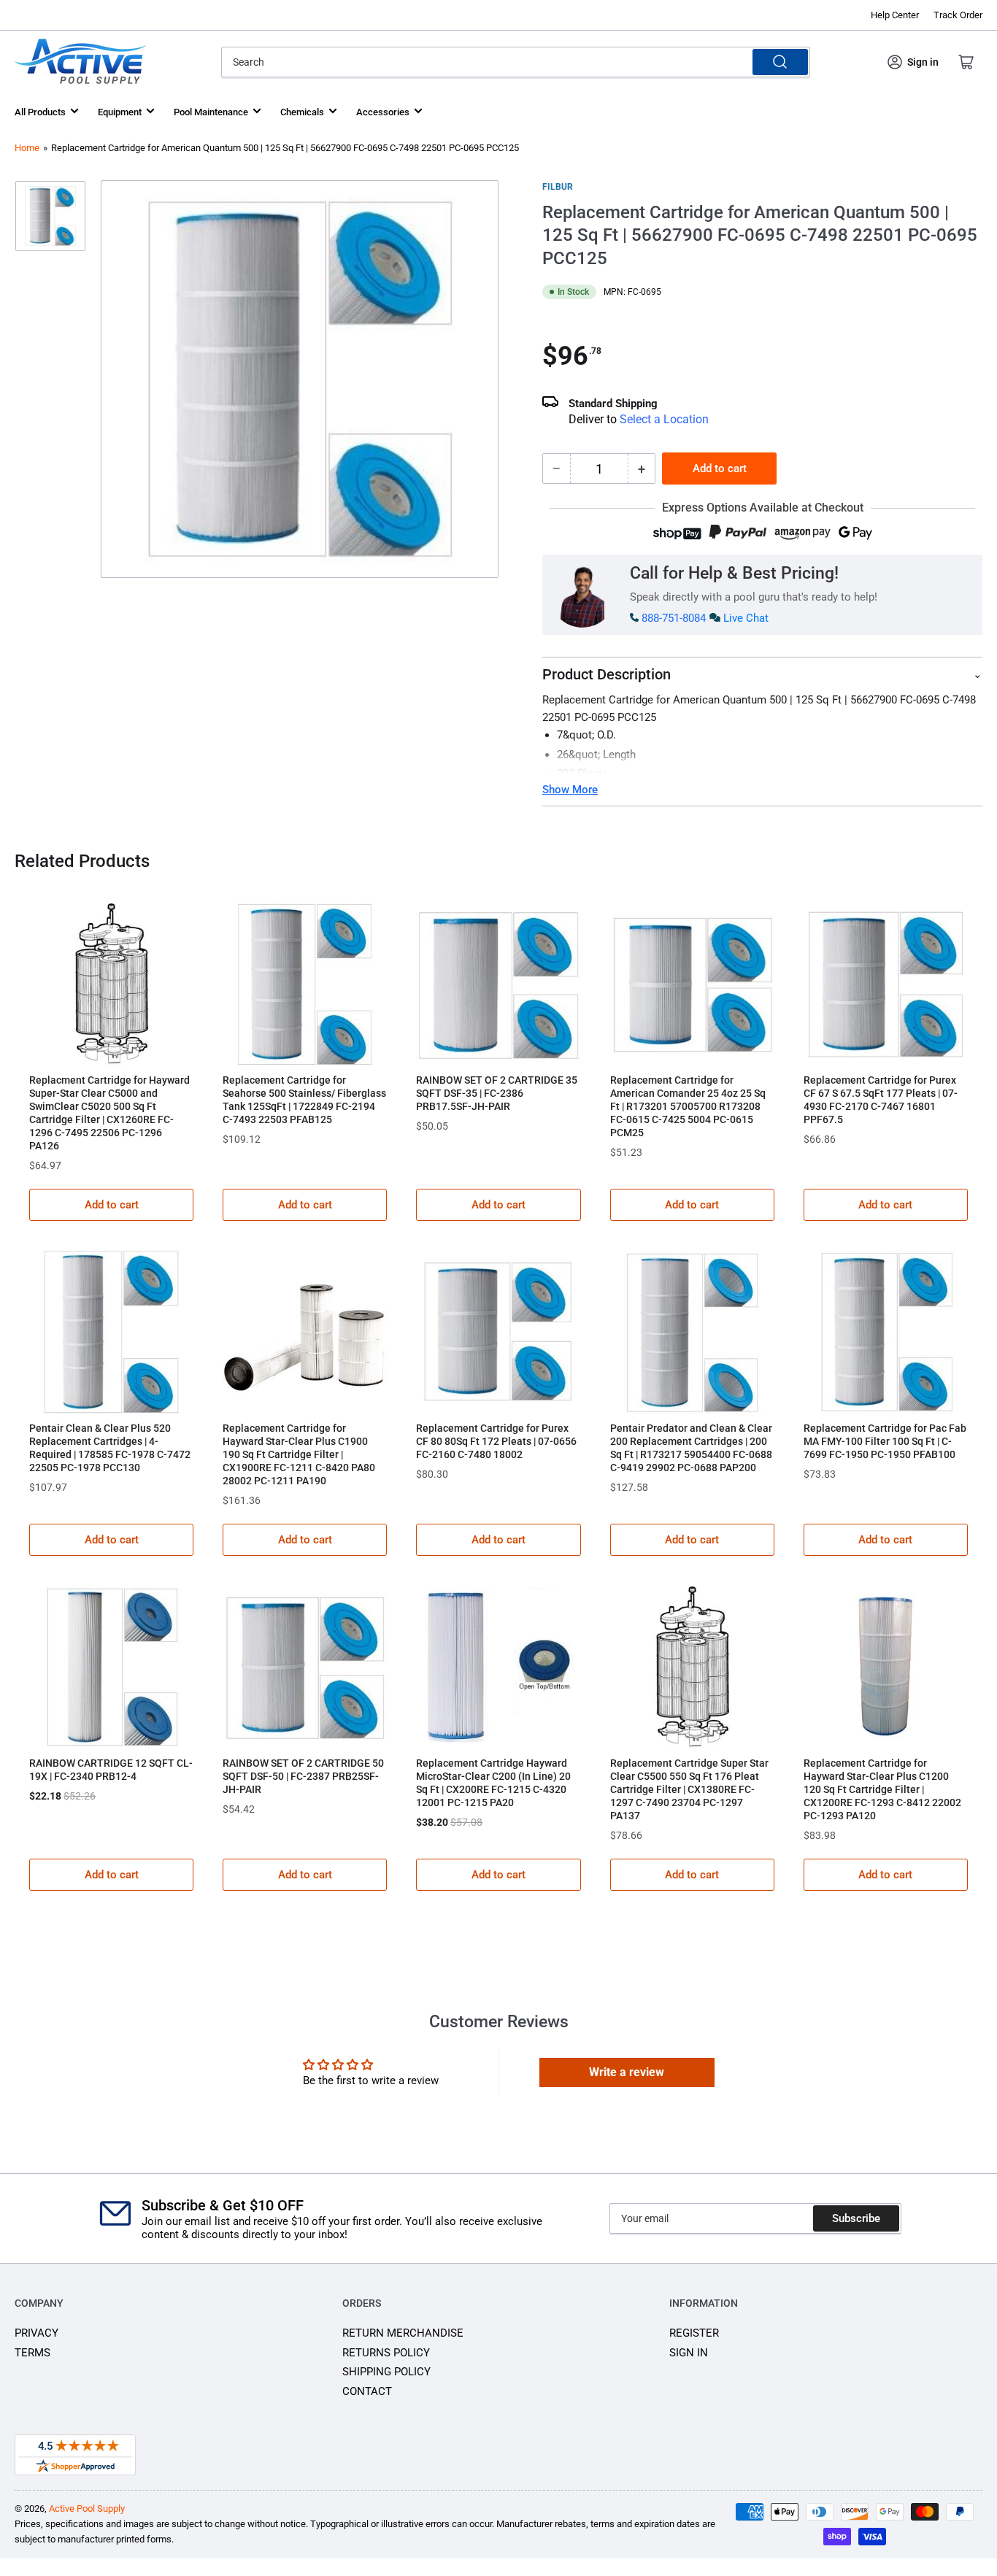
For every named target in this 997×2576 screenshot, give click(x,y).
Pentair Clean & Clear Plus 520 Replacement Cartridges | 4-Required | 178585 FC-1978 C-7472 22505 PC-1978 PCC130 (110, 1448)
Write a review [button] (627, 2072)
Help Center (895, 15)
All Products (40, 112)
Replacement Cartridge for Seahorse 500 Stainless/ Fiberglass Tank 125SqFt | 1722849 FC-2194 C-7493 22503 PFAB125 (304, 1100)
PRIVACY (36, 2333)
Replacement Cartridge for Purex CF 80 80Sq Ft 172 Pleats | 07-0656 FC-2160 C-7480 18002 (496, 1441)
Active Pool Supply (87, 2508)
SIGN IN (689, 2353)
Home (27, 148)
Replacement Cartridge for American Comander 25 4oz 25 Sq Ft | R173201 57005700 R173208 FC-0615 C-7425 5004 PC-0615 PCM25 (688, 1106)
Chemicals (302, 112)
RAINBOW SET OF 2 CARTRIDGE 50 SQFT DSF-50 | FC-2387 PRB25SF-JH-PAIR (303, 1776)
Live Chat (746, 618)
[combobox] (516, 62)
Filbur (558, 187)
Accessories (383, 112)
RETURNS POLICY (386, 2353)
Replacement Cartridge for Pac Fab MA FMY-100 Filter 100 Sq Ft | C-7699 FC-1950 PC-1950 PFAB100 (885, 1441)
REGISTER (694, 2333)
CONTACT (367, 2391)
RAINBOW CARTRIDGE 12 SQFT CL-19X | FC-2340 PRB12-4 (111, 1770)
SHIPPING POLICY (386, 2372)
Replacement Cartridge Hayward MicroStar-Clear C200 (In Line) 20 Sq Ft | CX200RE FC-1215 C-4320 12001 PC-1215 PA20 (493, 1783)
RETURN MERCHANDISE (403, 2333)
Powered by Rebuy (498, 1895)
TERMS (32, 2353)
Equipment (120, 112)
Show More (570, 790)
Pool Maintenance (211, 112)
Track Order (958, 15)
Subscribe (856, 2218)
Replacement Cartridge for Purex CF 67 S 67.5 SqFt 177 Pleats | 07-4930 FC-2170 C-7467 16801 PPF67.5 (881, 1100)
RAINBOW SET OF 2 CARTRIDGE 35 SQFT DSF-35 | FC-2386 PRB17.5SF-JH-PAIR (497, 1093)
